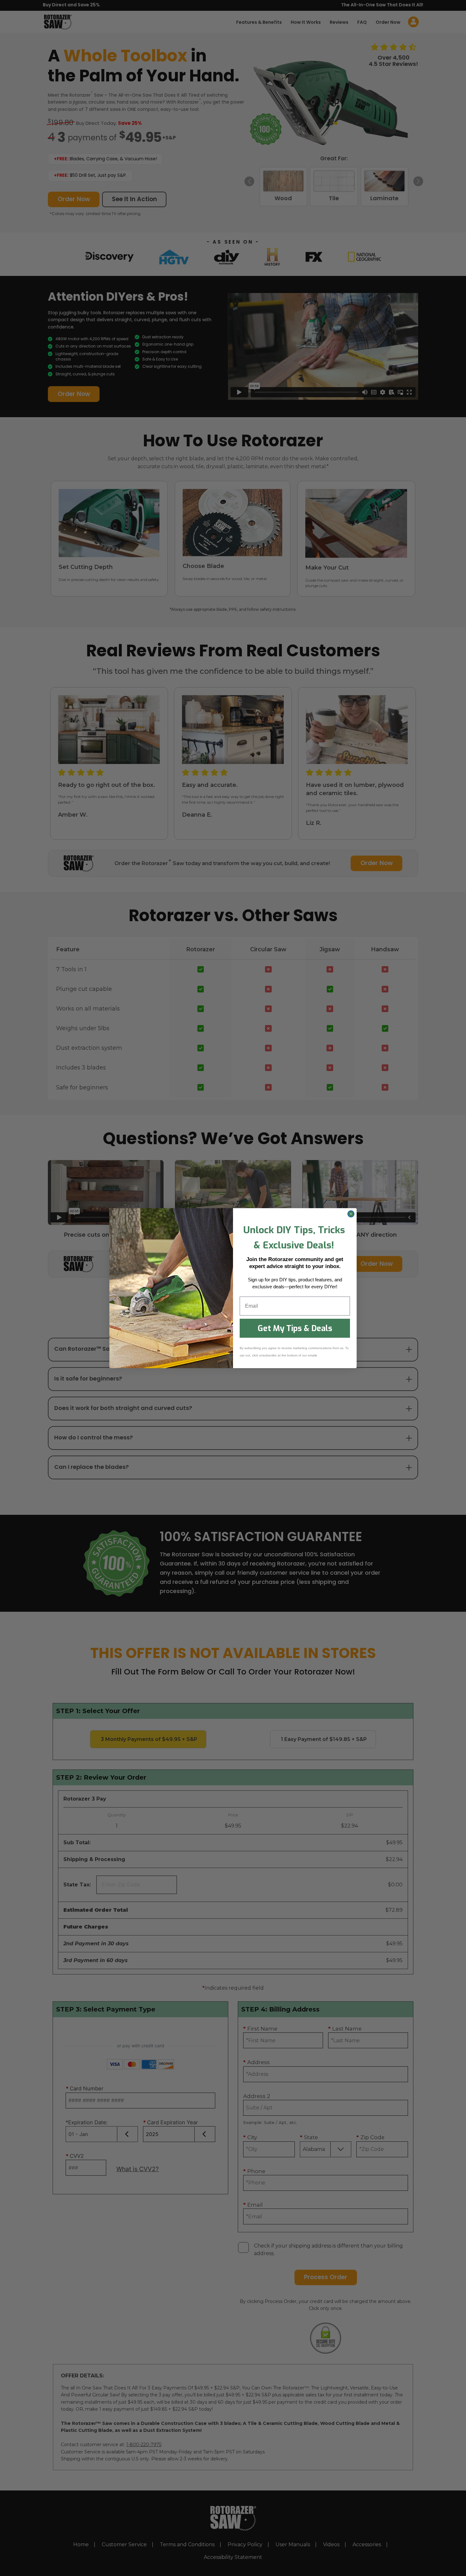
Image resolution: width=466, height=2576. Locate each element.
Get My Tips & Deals (295, 1328)
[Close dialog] (351, 1214)
